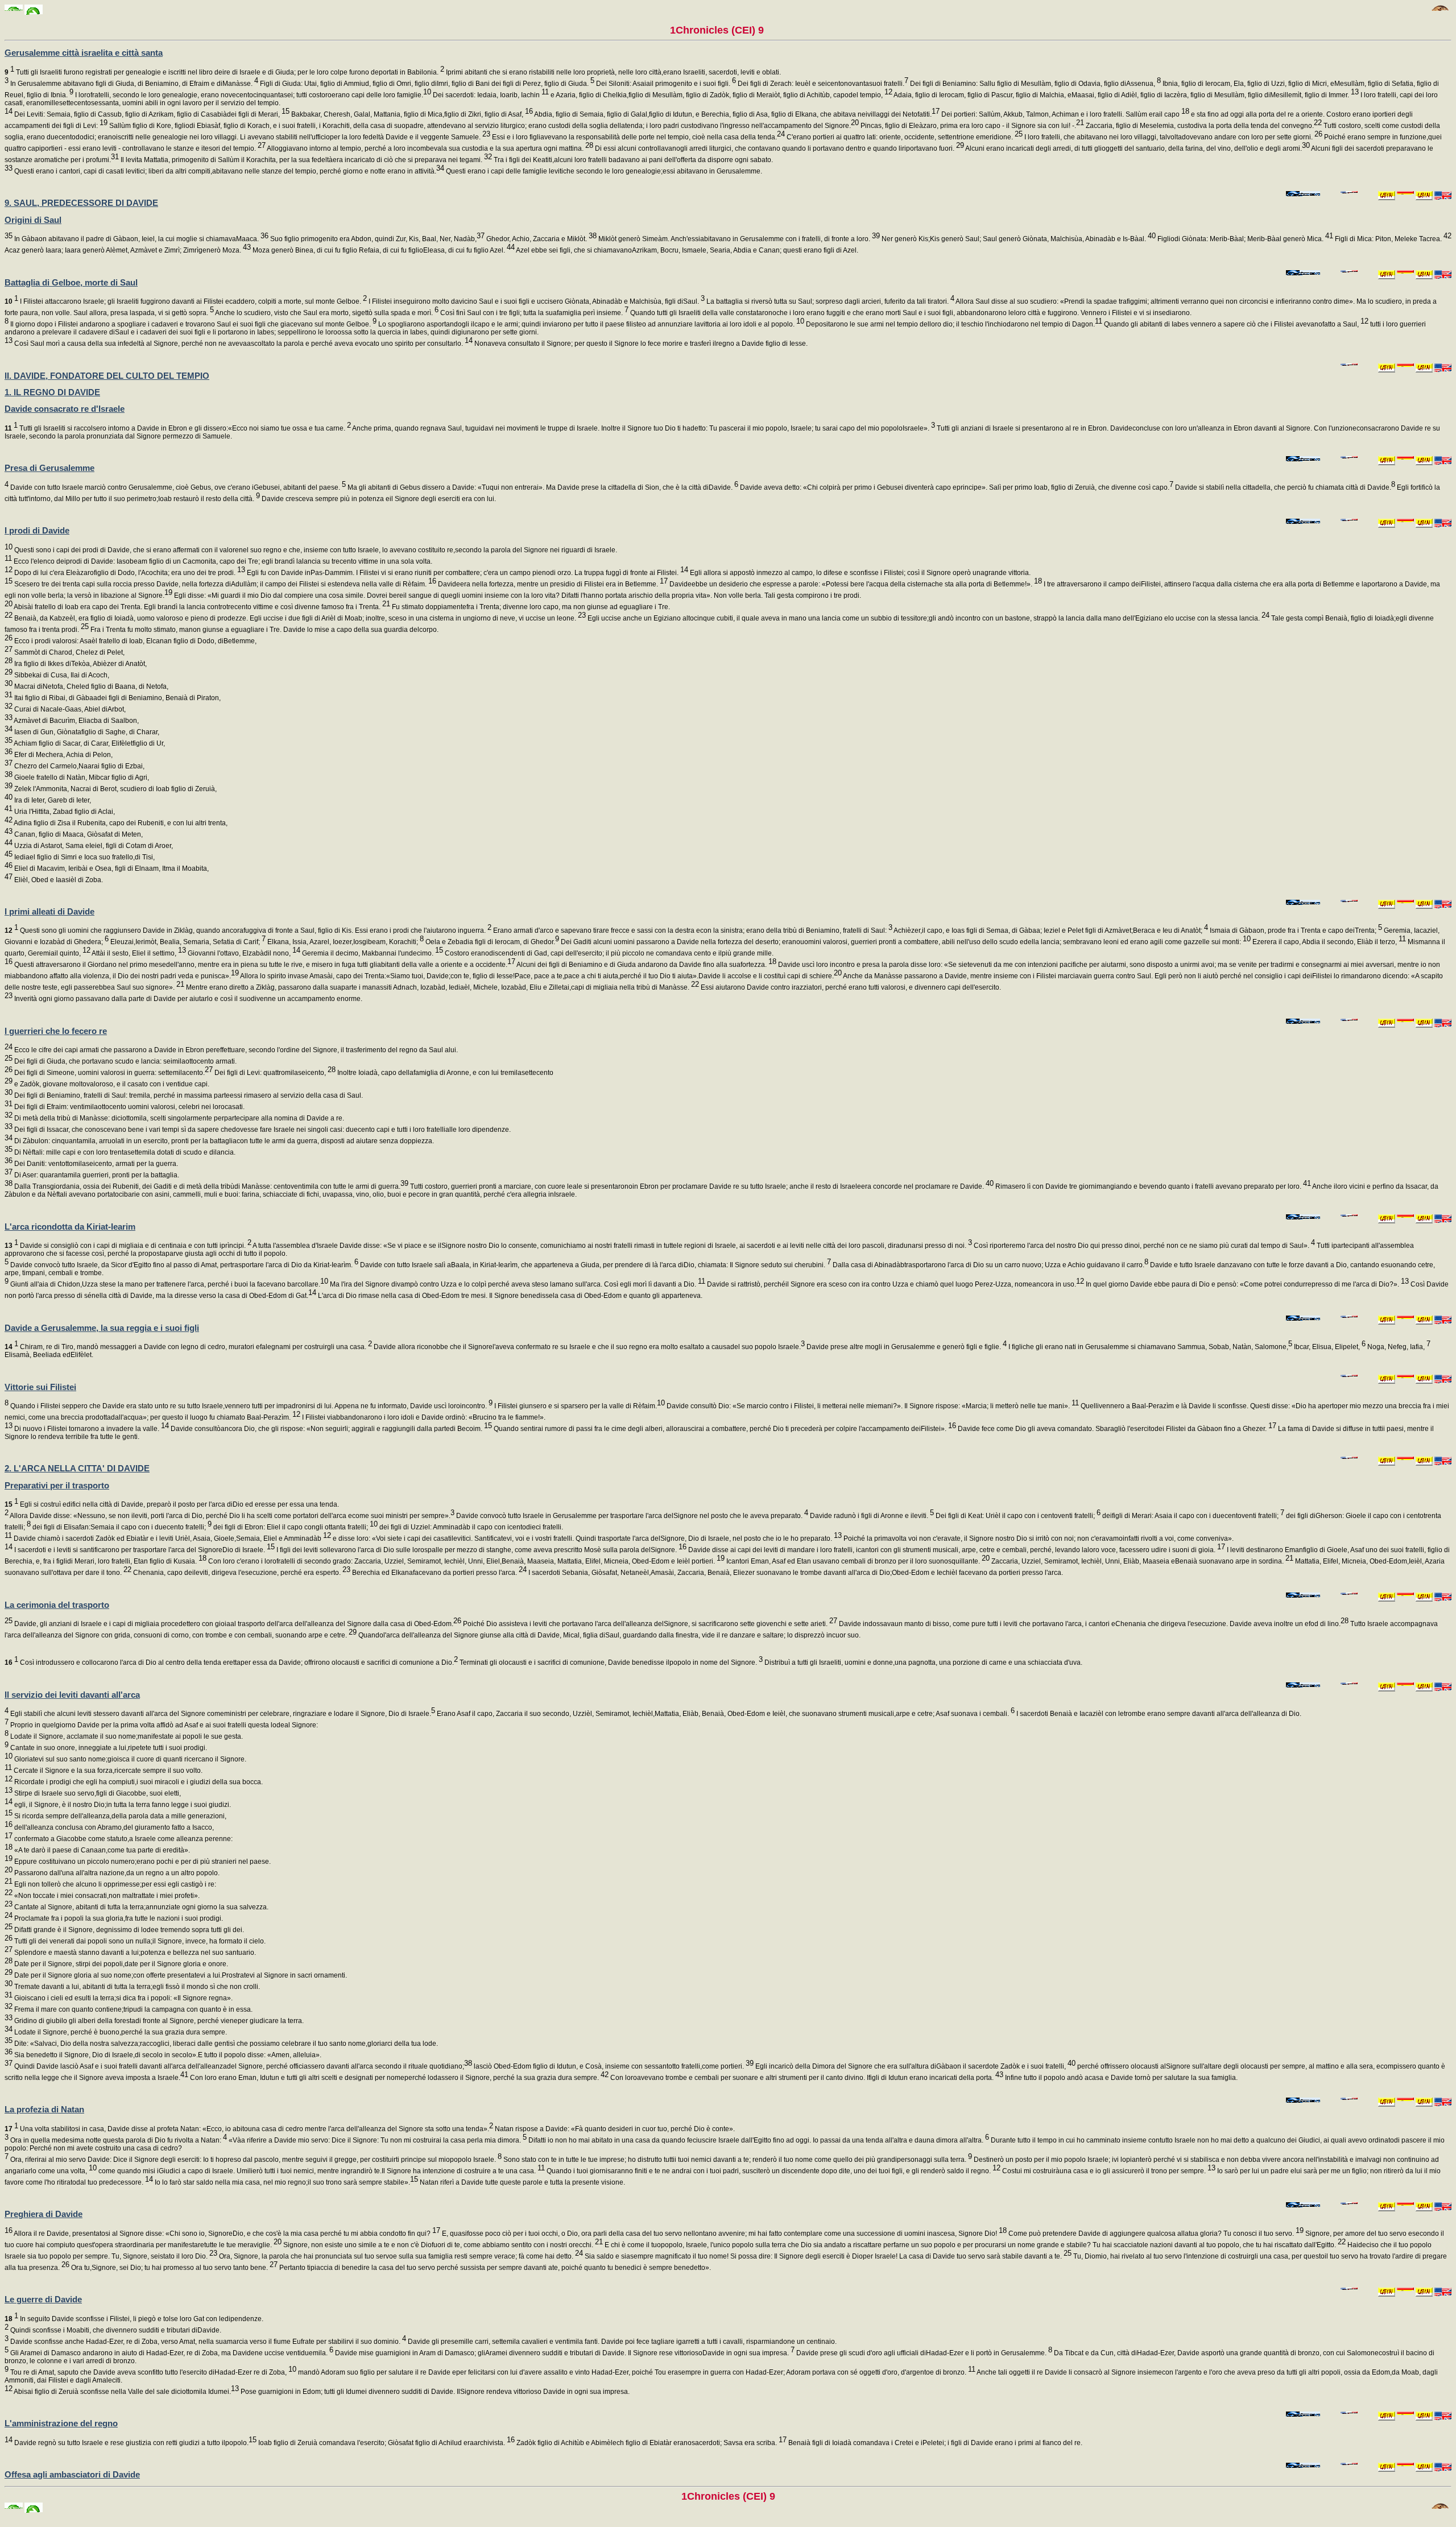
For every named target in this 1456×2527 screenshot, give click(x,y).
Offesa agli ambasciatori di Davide (72, 2474)
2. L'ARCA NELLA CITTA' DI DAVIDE (77, 1468)
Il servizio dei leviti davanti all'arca (72, 1695)
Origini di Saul (33, 220)
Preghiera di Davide (44, 2214)
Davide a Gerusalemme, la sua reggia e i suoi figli (102, 1328)
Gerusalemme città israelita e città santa (84, 53)
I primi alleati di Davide (49, 911)
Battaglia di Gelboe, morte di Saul (71, 282)
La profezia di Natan (44, 2109)
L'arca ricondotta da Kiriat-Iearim (70, 1227)
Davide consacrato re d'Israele (65, 409)
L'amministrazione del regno (61, 2423)
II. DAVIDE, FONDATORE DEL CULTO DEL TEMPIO (107, 376)
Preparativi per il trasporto (57, 1485)
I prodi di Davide (37, 530)
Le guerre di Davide (43, 2299)
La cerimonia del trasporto (57, 1605)
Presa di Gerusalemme (49, 468)
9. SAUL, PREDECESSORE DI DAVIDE (81, 203)
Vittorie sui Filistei (40, 1387)
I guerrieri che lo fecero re (56, 1031)
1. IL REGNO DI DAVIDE (52, 392)
